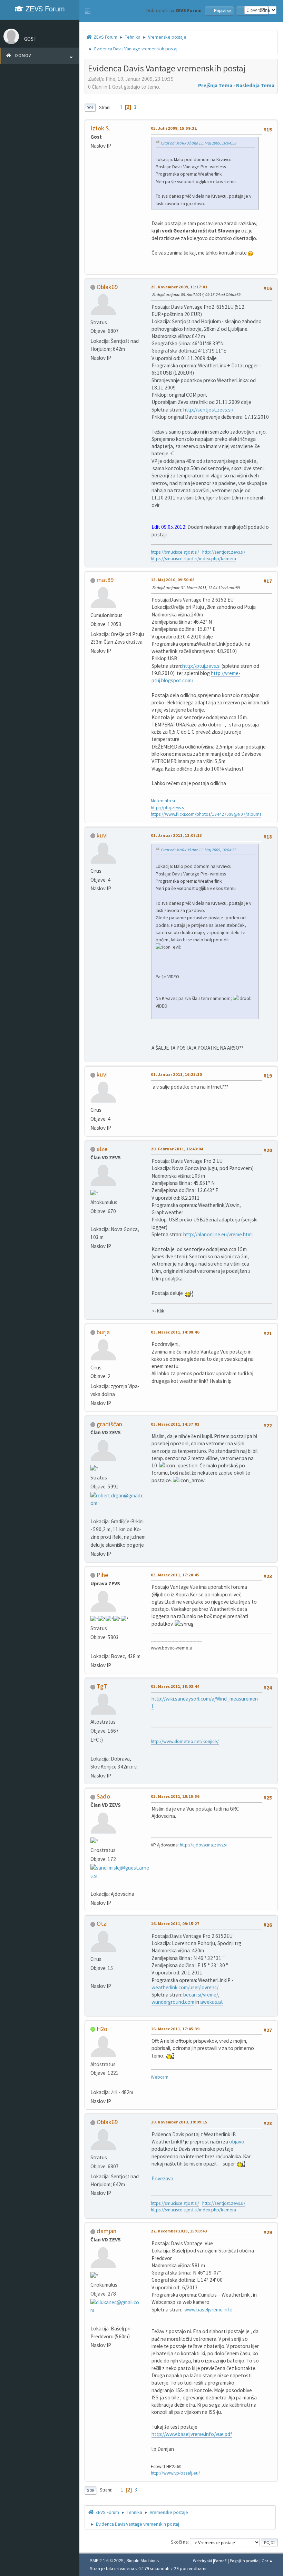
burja (103, 1332)
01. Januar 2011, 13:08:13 (176, 835)
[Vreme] (93, 1220)
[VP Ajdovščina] (93, 1885)
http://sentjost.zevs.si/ (208, 410)
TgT (102, 1686)
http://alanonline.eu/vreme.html (218, 1234)
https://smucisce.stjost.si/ (175, 552)
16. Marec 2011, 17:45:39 (175, 2029)
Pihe (102, 1575)
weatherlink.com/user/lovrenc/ (185, 1987)
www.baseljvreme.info (208, 2310)
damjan (106, 2231)
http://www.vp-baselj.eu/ (175, 2473)
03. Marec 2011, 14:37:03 (175, 1424)
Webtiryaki (202, 2561)
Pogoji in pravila (244, 2561)
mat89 (105, 580)
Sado (103, 1796)
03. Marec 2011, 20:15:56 (175, 1796)
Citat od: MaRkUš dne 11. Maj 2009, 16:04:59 (199, 143)
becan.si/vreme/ (201, 1995)
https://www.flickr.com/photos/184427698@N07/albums (206, 814)
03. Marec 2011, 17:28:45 (175, 1575)
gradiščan (109, 1424)
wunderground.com (173, 2002)
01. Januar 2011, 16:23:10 (176, 1074)
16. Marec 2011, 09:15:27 (175, 1924)
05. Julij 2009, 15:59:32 (174, 128)
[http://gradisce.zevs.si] (93, 1512)
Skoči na (179, 2542)
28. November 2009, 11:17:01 (179, 287)
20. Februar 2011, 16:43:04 (177, 1149)
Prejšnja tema (215, 85)
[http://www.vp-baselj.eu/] (93, 2319)
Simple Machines (143, 2561)
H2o (102, 2029)
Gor (90, 2490)
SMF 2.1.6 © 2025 (107, 2561)
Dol (90, 108)
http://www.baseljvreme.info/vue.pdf (192, 2434)
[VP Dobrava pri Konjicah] (93, 1749)
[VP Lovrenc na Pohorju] (93, 1977)
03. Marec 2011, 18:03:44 (175, 1686)
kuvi (102, 835)
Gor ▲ (267, 2561)
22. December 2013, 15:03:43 (179, 2231)
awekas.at (212, 2002)
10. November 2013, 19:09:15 (179, 2122)
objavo (237, 2142)
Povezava (162, 2178)
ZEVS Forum (44, 8)
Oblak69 (107, 287)
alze (102, 1149)
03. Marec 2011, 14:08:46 (175, 1332)
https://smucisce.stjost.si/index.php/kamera (193, 559)
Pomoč (220, 2561)
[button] (88, 11)
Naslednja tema (255, 85)
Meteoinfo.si (163, 801)
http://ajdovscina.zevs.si (203, 1845)
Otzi (102, 1924)
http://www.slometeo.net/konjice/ (185, 1741)
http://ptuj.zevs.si (201, 666)
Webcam (160, 2077)
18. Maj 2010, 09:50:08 (173, 580)
